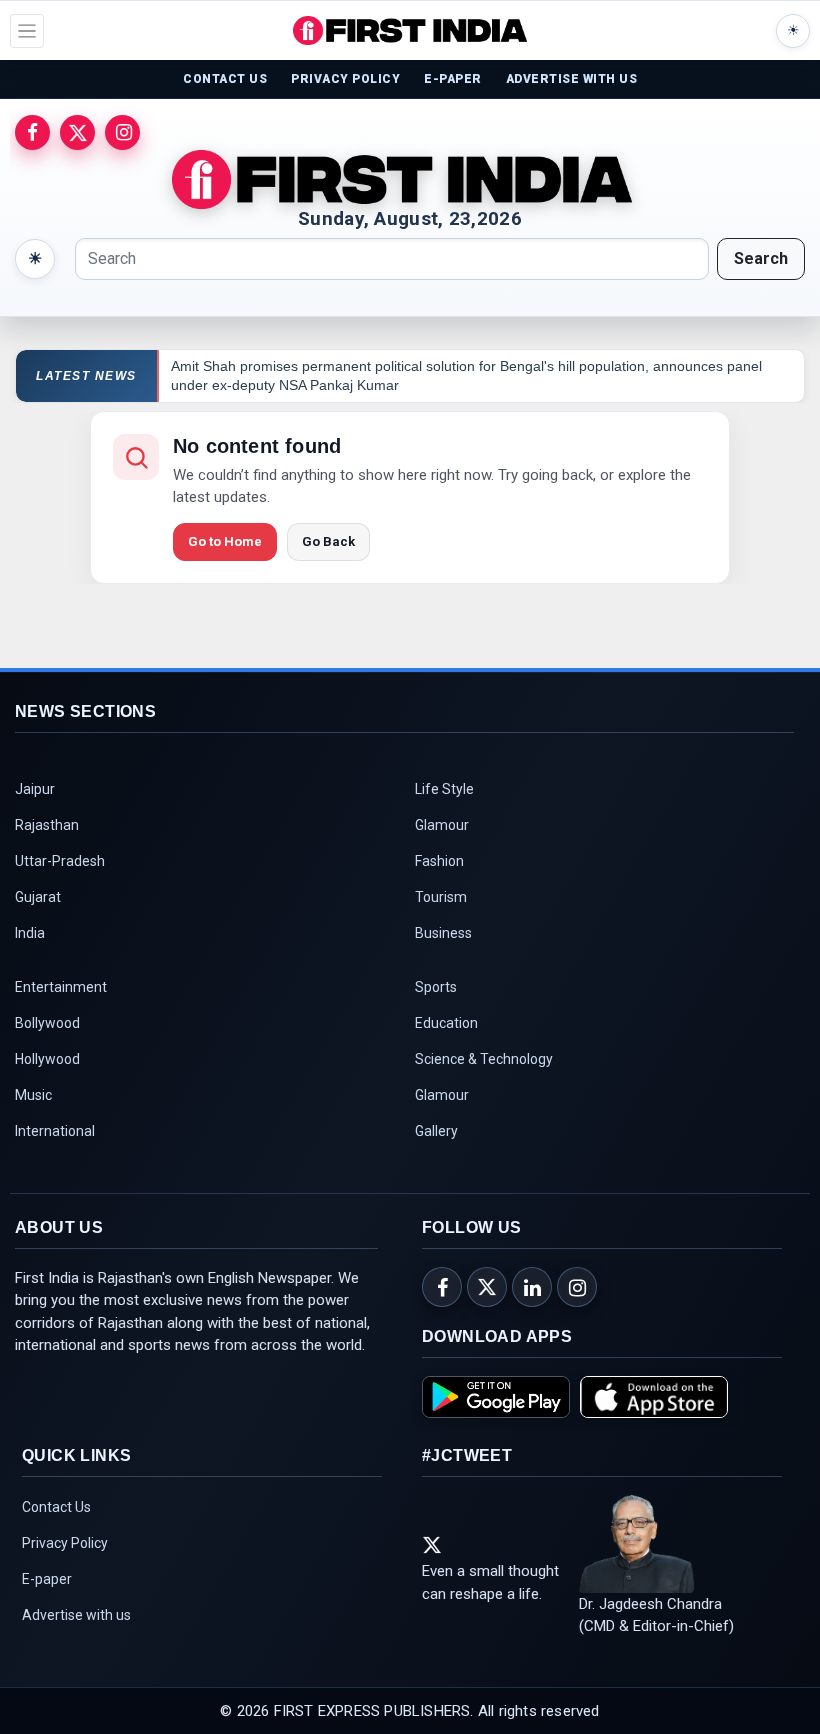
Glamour (442, 825)
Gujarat (38, 897)
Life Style (444, 789)
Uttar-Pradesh (60, 861)
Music (33, 1095)
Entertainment (61, 987)
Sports (436, 987)
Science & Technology (484, 1059)
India (30, 933)
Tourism (441, 897)
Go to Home (225, 541)
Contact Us (56, 1507)
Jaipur (35, 789)
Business (443, 933)
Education (446, 1023)
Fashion (439, 861)
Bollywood (47, 1023)
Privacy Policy (65, 1543)
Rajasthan (47, 825)
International (55, 1131)
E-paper (47, 1579)
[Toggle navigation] (27, 31)
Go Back (328, 541)
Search (761, 258)
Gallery (436, 1131)
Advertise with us (76, 1615)
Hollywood (47, 1059)
